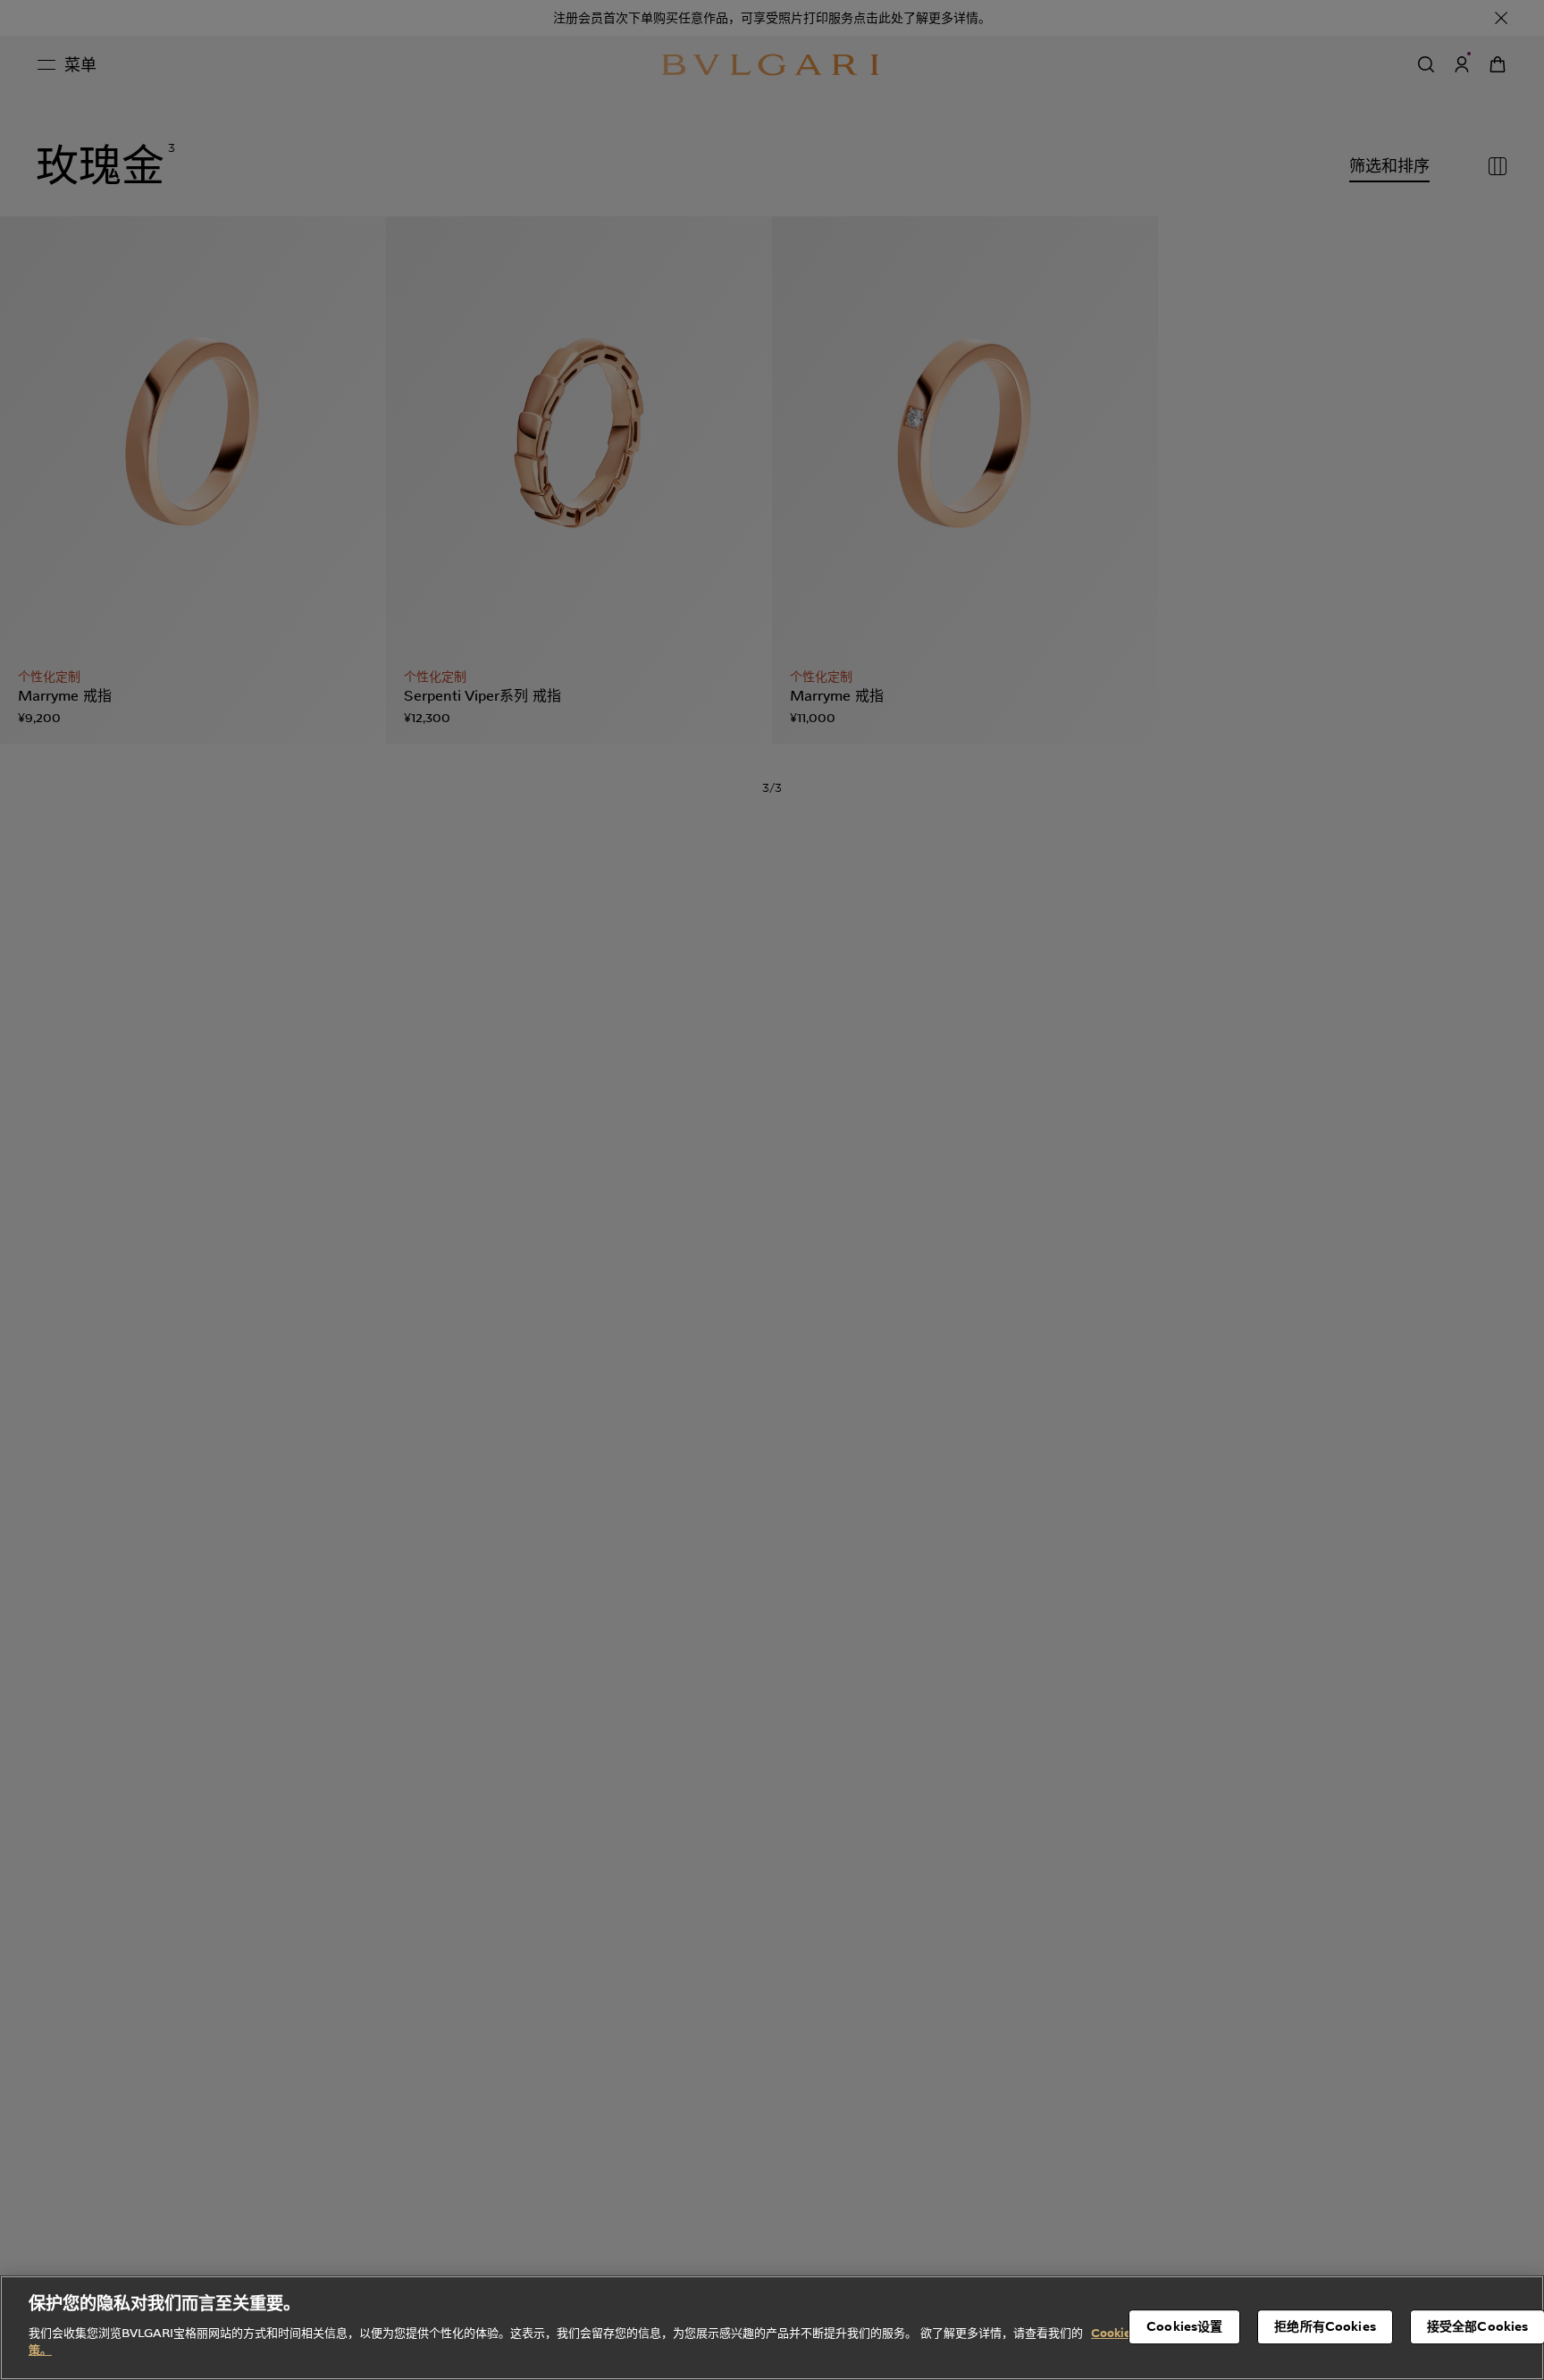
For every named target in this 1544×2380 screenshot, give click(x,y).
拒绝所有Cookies (1325, 2326)
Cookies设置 (1184, 2326)
